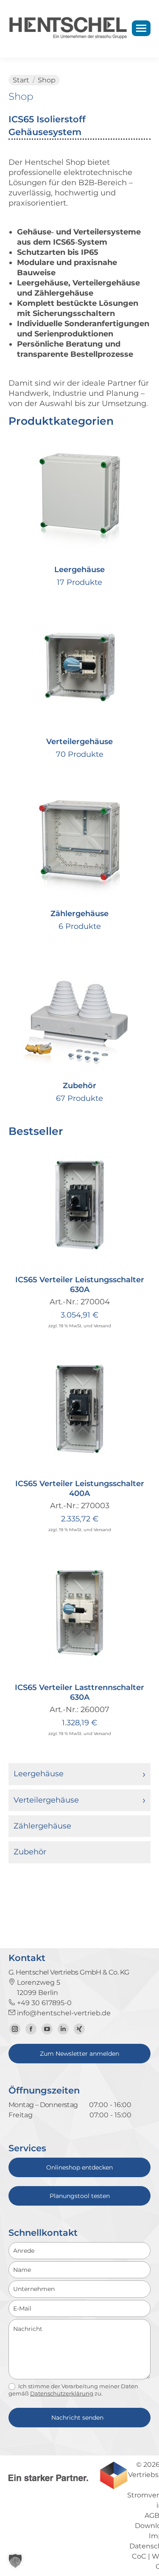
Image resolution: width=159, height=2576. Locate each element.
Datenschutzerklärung (62, 2393)
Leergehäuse (39, 1774)
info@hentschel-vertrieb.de (63, 2013)
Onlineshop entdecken (79, 2167)
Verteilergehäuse (46, 1800)
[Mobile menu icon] (141, 28)
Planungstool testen (80, 2196)
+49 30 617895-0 (43, 2003)
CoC (139, 2556)
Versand (102, 1326)
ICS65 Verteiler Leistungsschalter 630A (80, 1285)
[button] (139, 1258)
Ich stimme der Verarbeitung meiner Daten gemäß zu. (73, 2390)
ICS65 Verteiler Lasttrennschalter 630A (79, 1692)
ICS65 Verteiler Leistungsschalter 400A (80, 1488)
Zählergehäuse (42, 1826)
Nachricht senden (77, 2418)
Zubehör (30, 1852)
